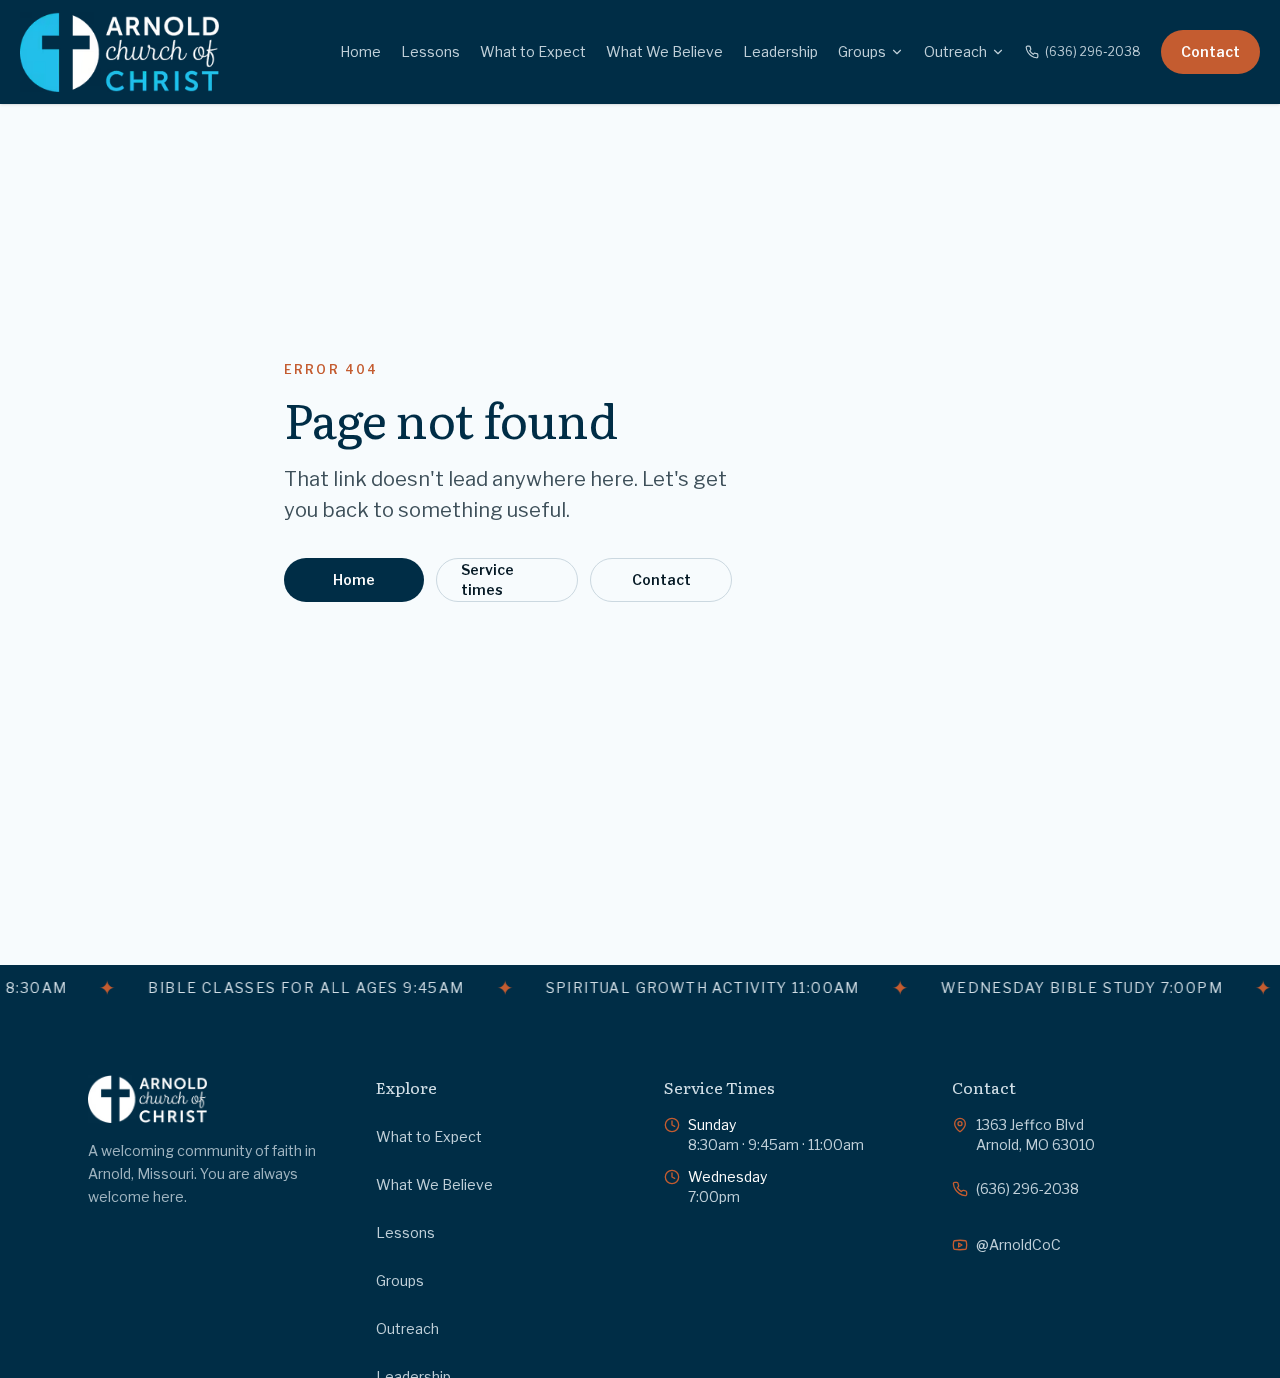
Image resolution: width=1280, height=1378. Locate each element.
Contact (1210, 51)
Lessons (430, 51)
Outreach (955, 51)
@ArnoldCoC (1018, 1244)
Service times (487, 579)
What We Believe (664, 51)
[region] (640, 988)
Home (360, 51)
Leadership (780, 51)
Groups (862, 51)
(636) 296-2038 (1093, 51)
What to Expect (533, 51)
